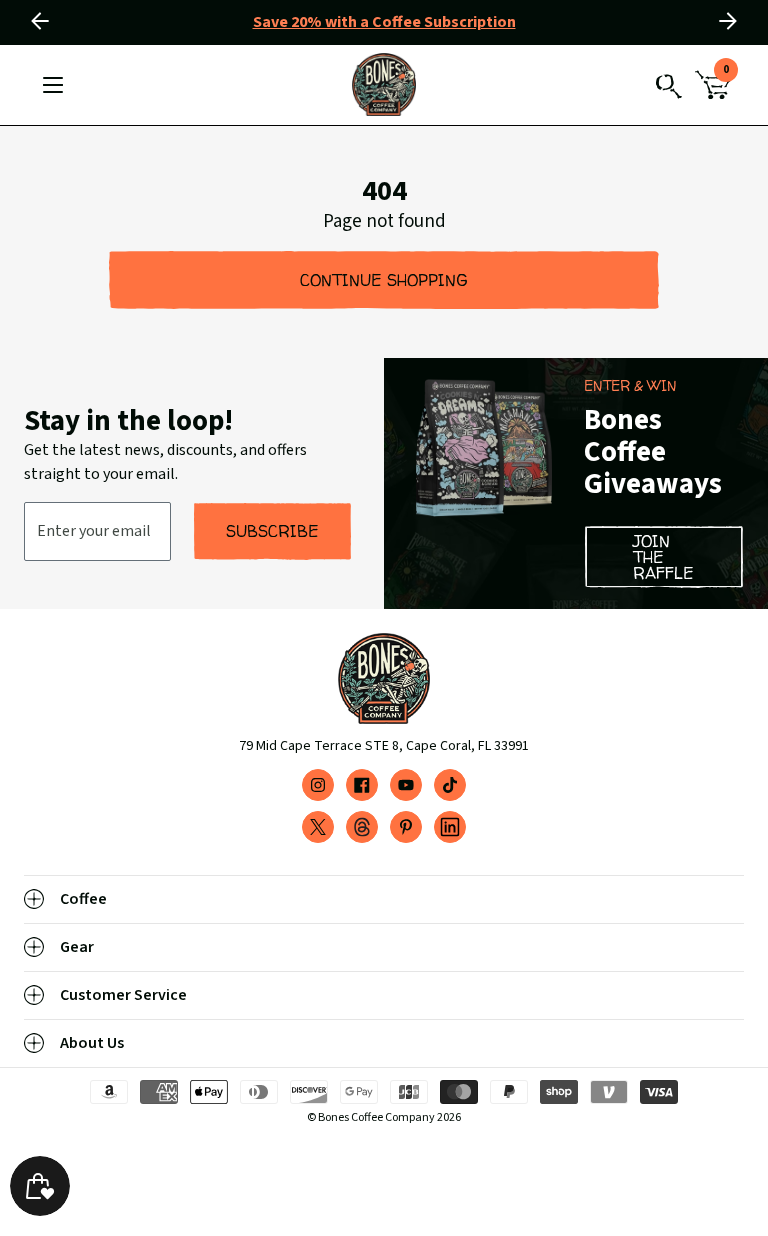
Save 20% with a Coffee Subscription (384, 22)
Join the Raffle (663, 557)
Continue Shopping (384, 280)
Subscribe (272, 531)
